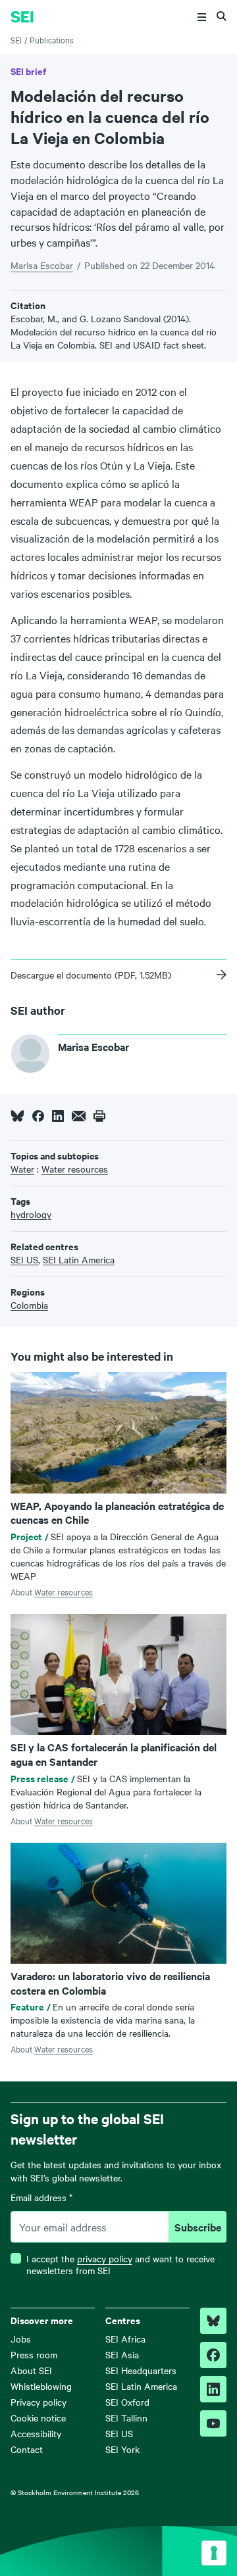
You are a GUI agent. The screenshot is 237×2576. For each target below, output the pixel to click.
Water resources (64, 1592)
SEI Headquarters (141, 2370)
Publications (52, 39)
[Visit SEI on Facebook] (213, 2355)
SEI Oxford (127, 2402)
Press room (34, 2354)
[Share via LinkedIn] (58, 1116)
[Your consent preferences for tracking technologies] (214, 2553)
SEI (16, 39)
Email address (41, 2198)
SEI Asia (122, 2354)
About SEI (31, 2370)
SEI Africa (125, 2339)
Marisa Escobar (42, 265)
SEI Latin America (141, 2386)
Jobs (21, 2339)
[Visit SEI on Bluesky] (213, 2321)
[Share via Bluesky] (17, 1116)
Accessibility (36, 2433)
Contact (27, 2449)
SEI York (122, 2449)
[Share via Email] (79, 1116)
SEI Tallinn (126, 2418)
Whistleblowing (41, 2386)
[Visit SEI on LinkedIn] (213, 2389)
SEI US (119, 2433)
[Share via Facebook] (38, 1116)
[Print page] (99, 1116)
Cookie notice (38, 2418)
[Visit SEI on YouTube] (213, 2423)
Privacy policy (39, 2402)
